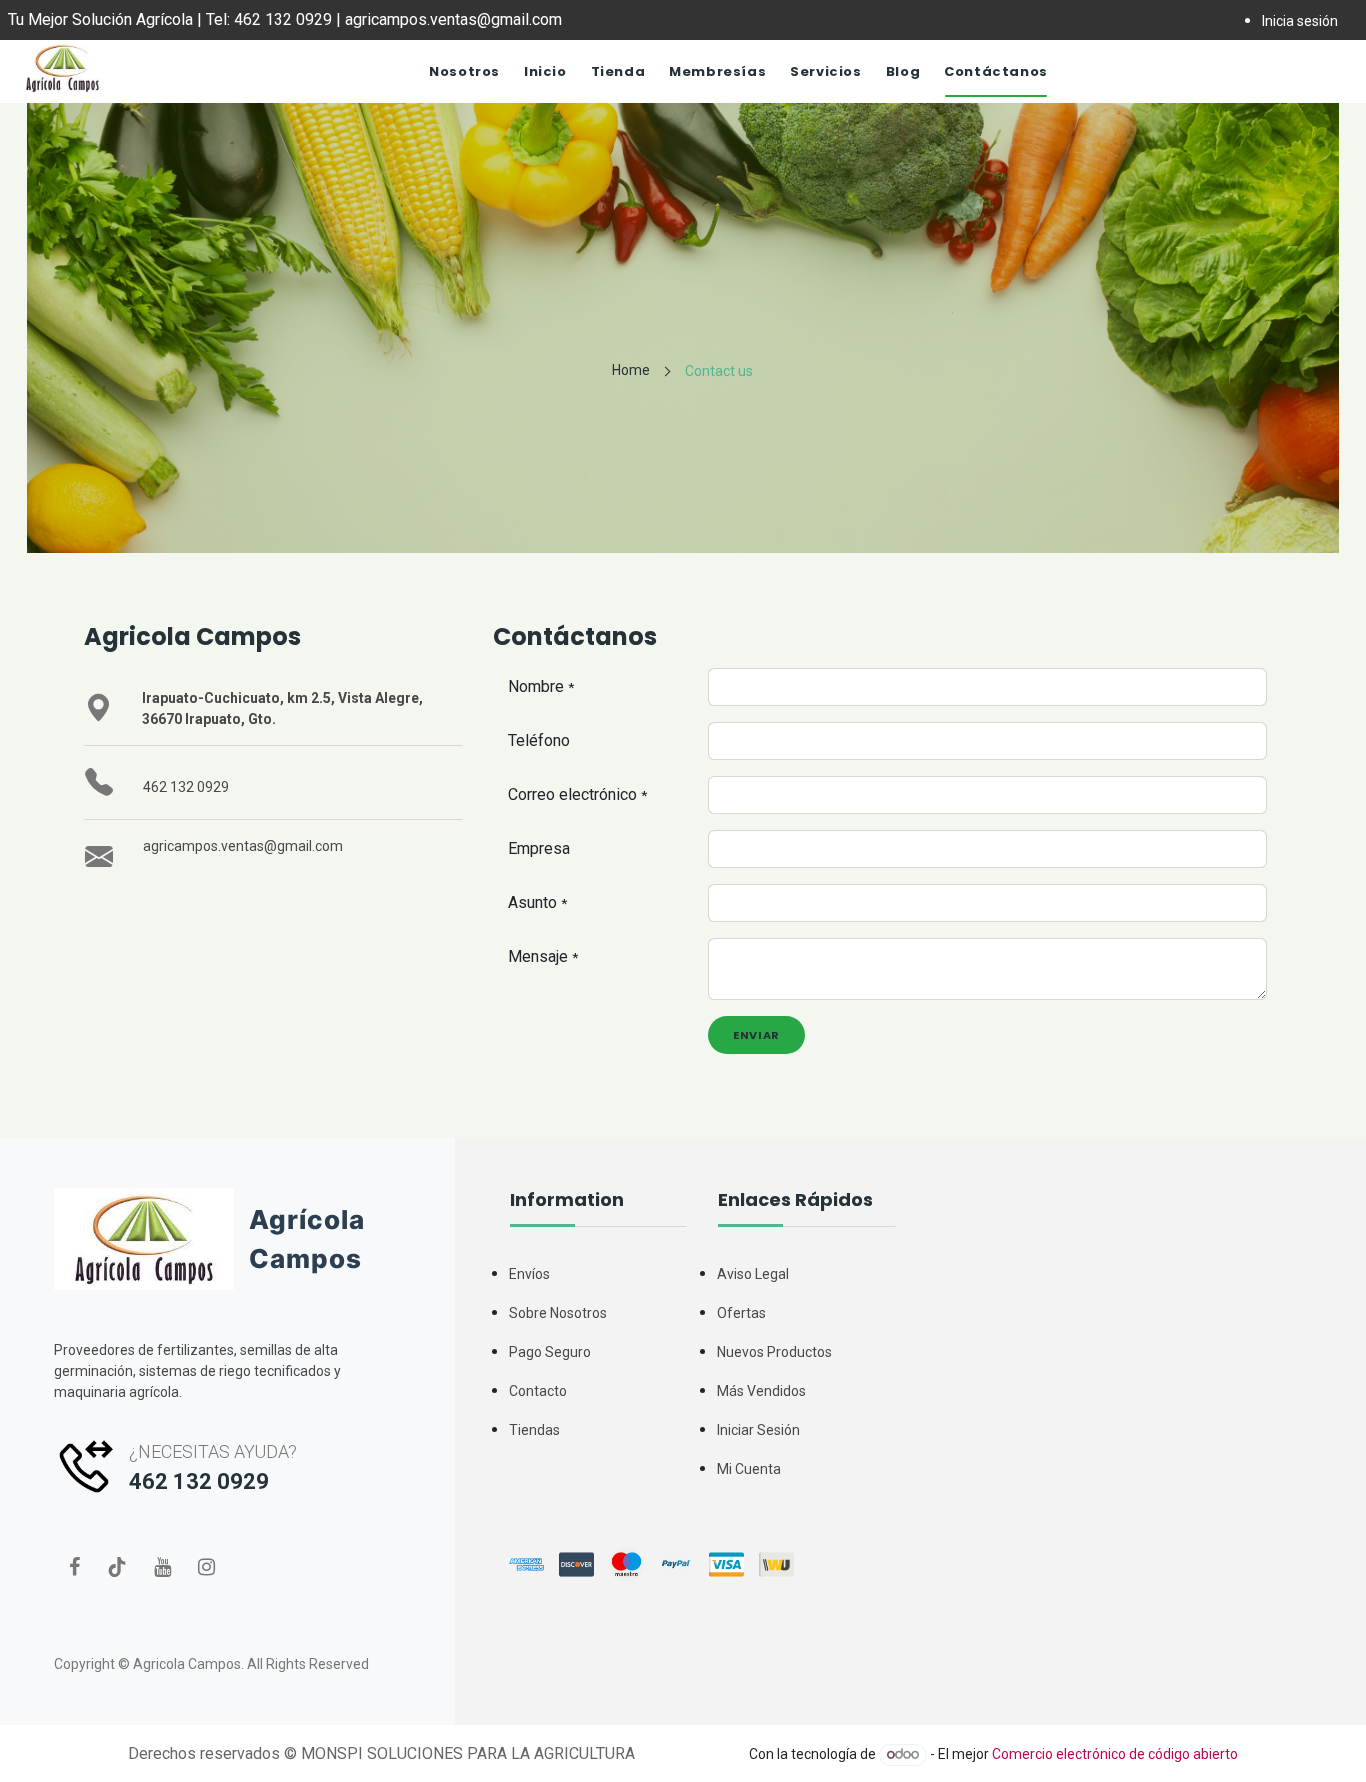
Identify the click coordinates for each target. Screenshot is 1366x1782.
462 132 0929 (186, 787)
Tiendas (534, 1430)
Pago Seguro (550, 1352)
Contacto (538, 1391)
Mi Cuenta (749, 1469)
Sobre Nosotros (558, 1313)
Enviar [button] (756, 1035)
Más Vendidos (761, 1391)
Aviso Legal (753, 1274)
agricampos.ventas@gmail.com (243, 846)
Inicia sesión (1300, 21)
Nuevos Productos (774, 1352)
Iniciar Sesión (758, 1430)
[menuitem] (464, 72)
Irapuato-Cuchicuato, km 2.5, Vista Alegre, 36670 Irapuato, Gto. (282, 708)
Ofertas (741, 1313)
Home (631, 370)
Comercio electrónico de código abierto (1115, 1754)
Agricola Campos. (188, 1664)
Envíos (529, 1274)
